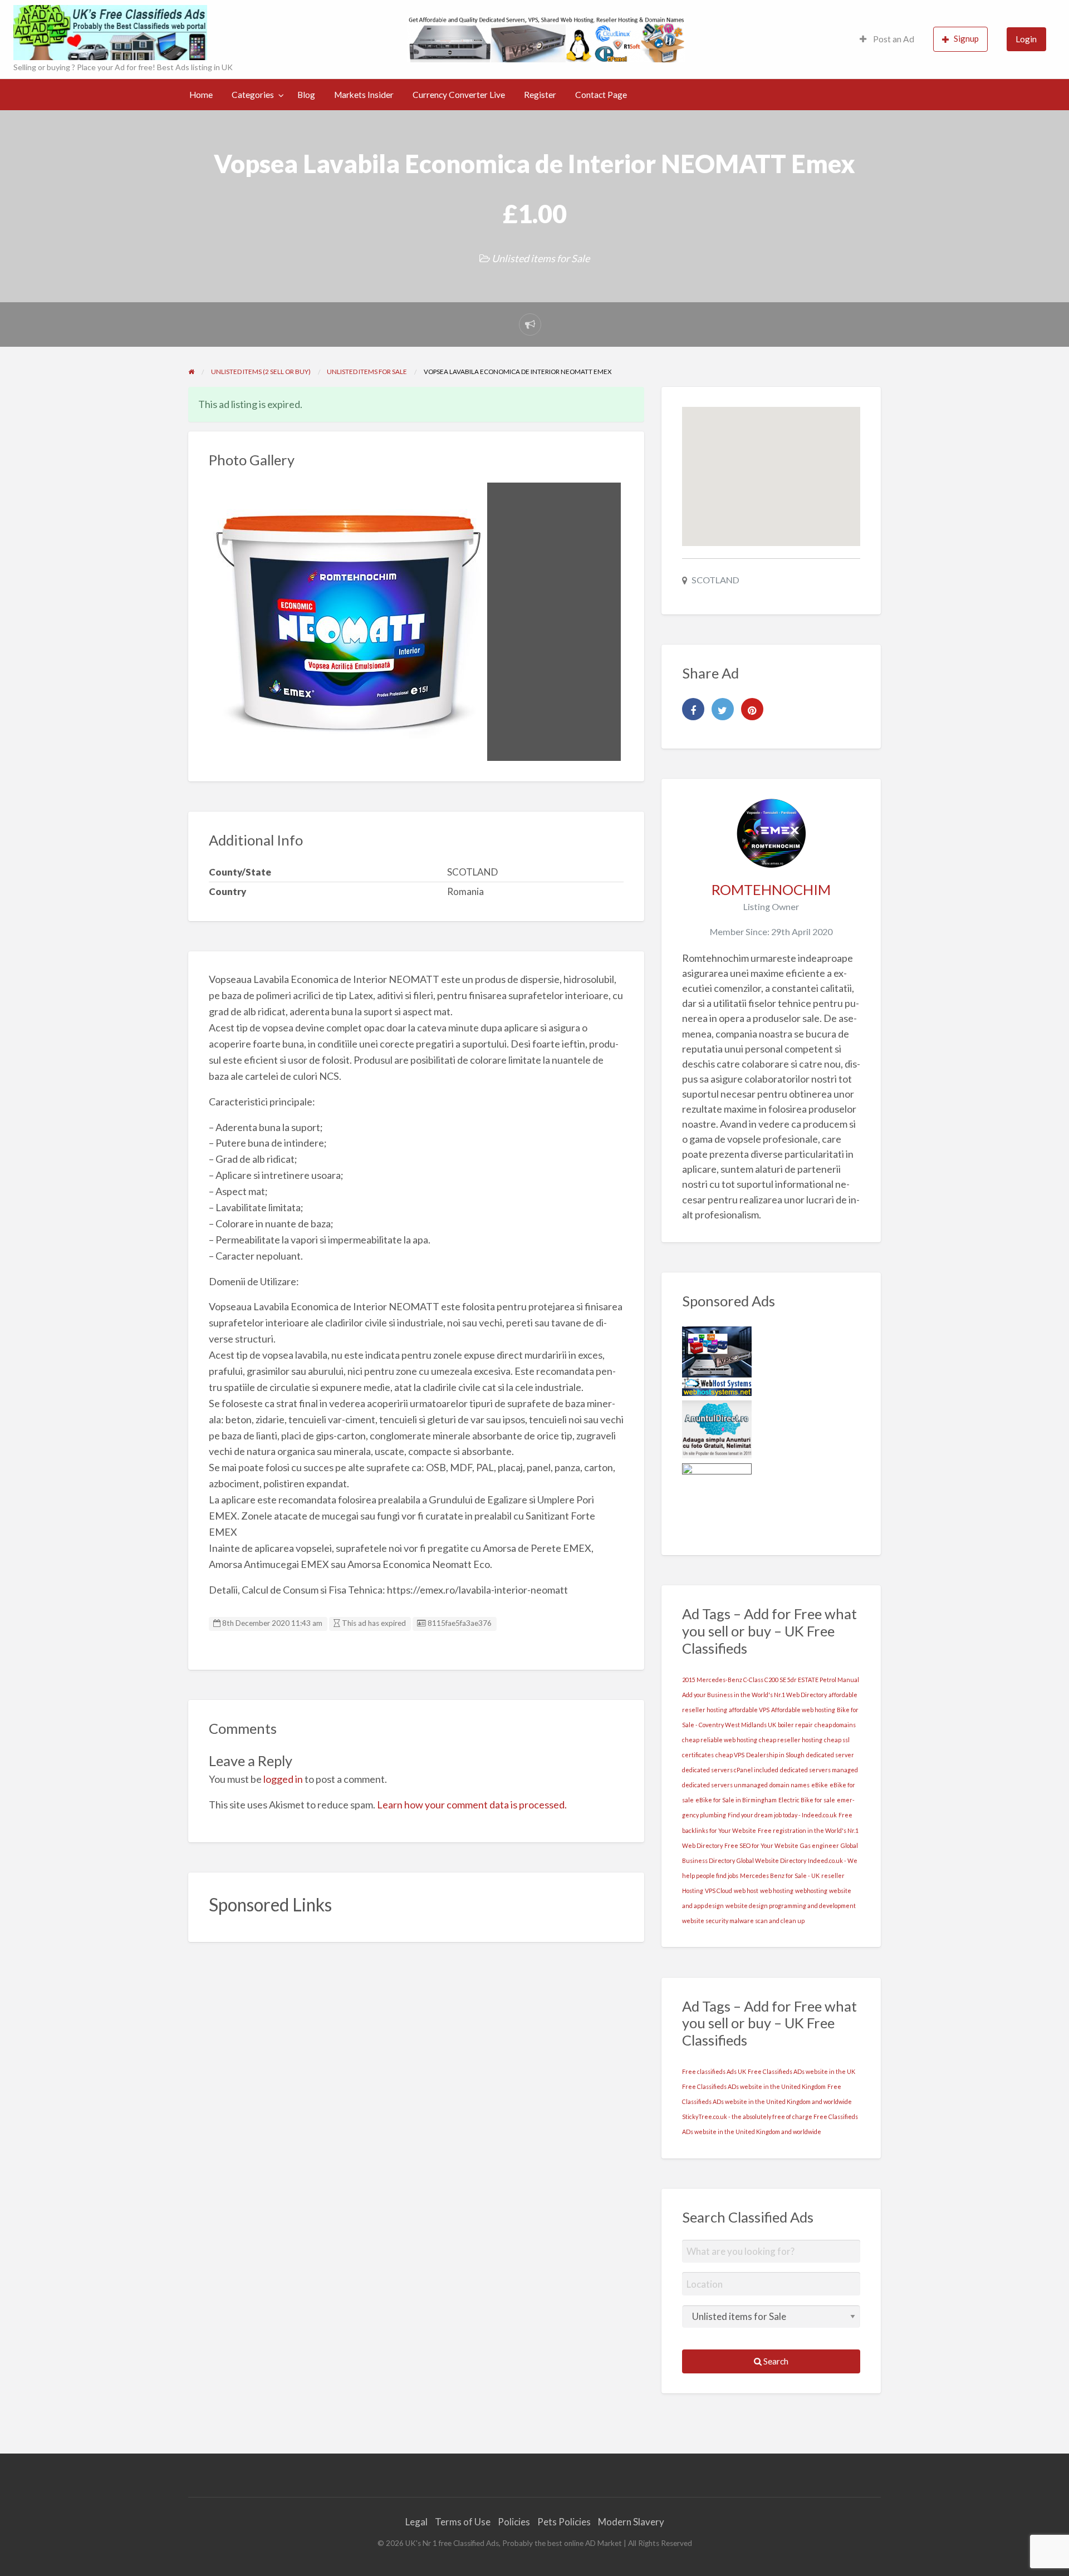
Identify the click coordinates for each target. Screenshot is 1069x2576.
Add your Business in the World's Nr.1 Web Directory (754, 1695)
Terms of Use (463, 2522)
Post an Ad (893, 39)
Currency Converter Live (459, 95)
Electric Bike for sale (807, 1800)
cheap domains (835, 1725)
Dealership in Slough (775, 1755)
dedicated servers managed (819, 1770)
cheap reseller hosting (791, 1740)
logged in (283, 1779)
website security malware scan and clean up (743, 1921)
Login (1026, 39)
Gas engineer (820, 1845)
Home (201, 95)
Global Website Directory (771, 1860)
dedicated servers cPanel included (730, 1770)
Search (775, 2361)
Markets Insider (364, 95)
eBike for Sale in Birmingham (736, 1800)
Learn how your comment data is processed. (472, 1805)
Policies (514, 2522)
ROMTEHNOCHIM (771, 889)
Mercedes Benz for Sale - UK (780, 1876)
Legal (416, 2522)
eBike (820, 1785)
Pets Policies (564, 2522)
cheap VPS (730, 1755)
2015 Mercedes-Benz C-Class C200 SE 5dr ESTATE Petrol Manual (771, 1680)
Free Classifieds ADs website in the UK (801, 2071)
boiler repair (795, 1725)
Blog (306, 95)
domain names (790, 1785)
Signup (966, 38)
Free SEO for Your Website (761, 1845)
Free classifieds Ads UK (714, 2071)
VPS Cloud (719, 1891)
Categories (253, 95)
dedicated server (830, 1755)
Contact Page (601, 95)
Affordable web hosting (803, 1710)
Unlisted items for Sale (541, 258)
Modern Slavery (631, 2522)
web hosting (777, 1891)
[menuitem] (887, 39)
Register (540, 95)
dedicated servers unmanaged (725, 1785)
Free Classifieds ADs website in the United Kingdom (754, 2086)
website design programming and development (791, 1906)
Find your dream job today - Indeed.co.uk (782, 1815)
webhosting (811, 1891)
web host (746, 1891)
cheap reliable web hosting (720, 1740)
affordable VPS (749, 1710)
